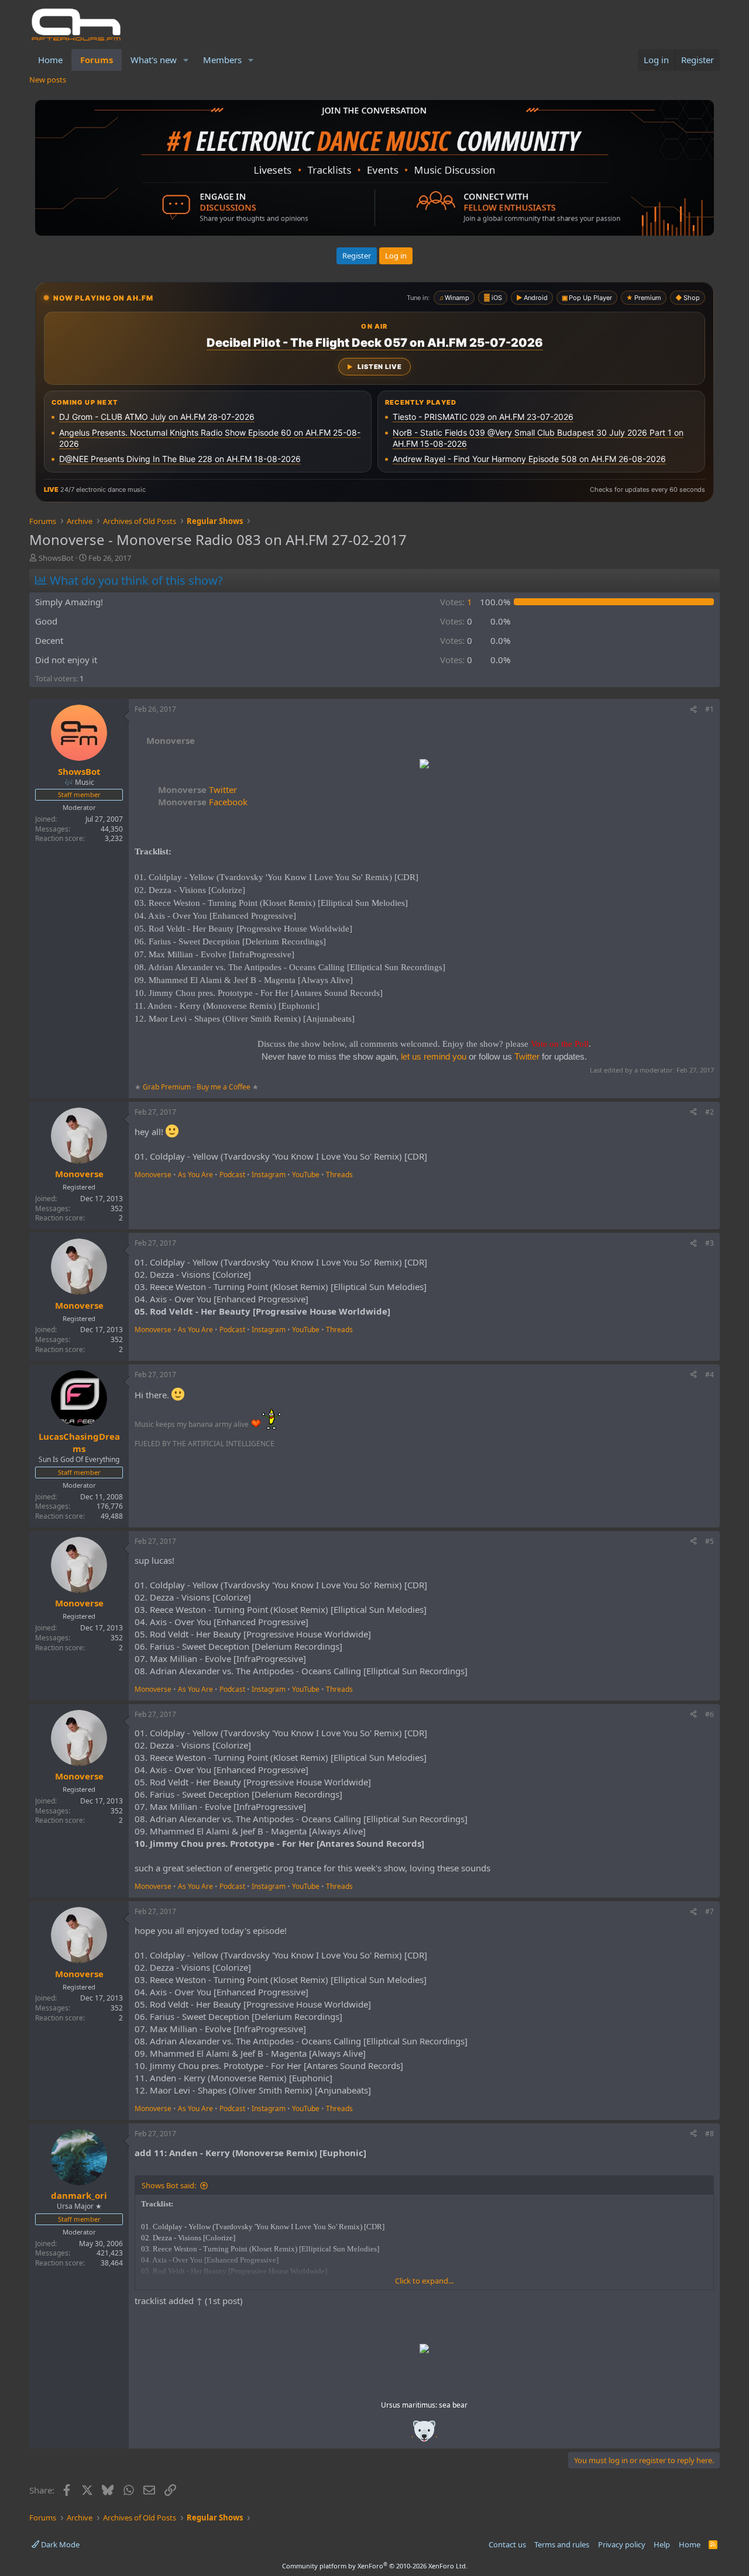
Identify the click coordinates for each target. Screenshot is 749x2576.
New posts (48, 80)
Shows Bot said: (169, 2185)
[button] (186, 60)
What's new (154, 60)
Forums (97, 60)
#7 (710, 1911)
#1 (710, 709)
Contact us (507, 2544)
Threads (339, 1175)
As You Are (195, 1175)
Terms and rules (562, 2544)
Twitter (197, 789)
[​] (424, 765)
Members (222, 60)
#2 (710, 1112)
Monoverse (153, 1175)
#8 (710, 2134)
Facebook (203, 802)
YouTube (306, 1175)
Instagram (269, 1175)
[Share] (693, 710)
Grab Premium (168, 1087)
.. (424, 2435)
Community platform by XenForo (375, 2566)
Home (50, 60)
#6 (710, 1714)
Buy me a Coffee (224, 1087)
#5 (710, 1541)
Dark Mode (59, 2544)
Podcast (232, 1175)
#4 (710, 1375)
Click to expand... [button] (424, 2281)
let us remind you (434, 1056)
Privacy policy (622, 2544)
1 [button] (456, 602)
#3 (710, 1243)
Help (662, 2544)
